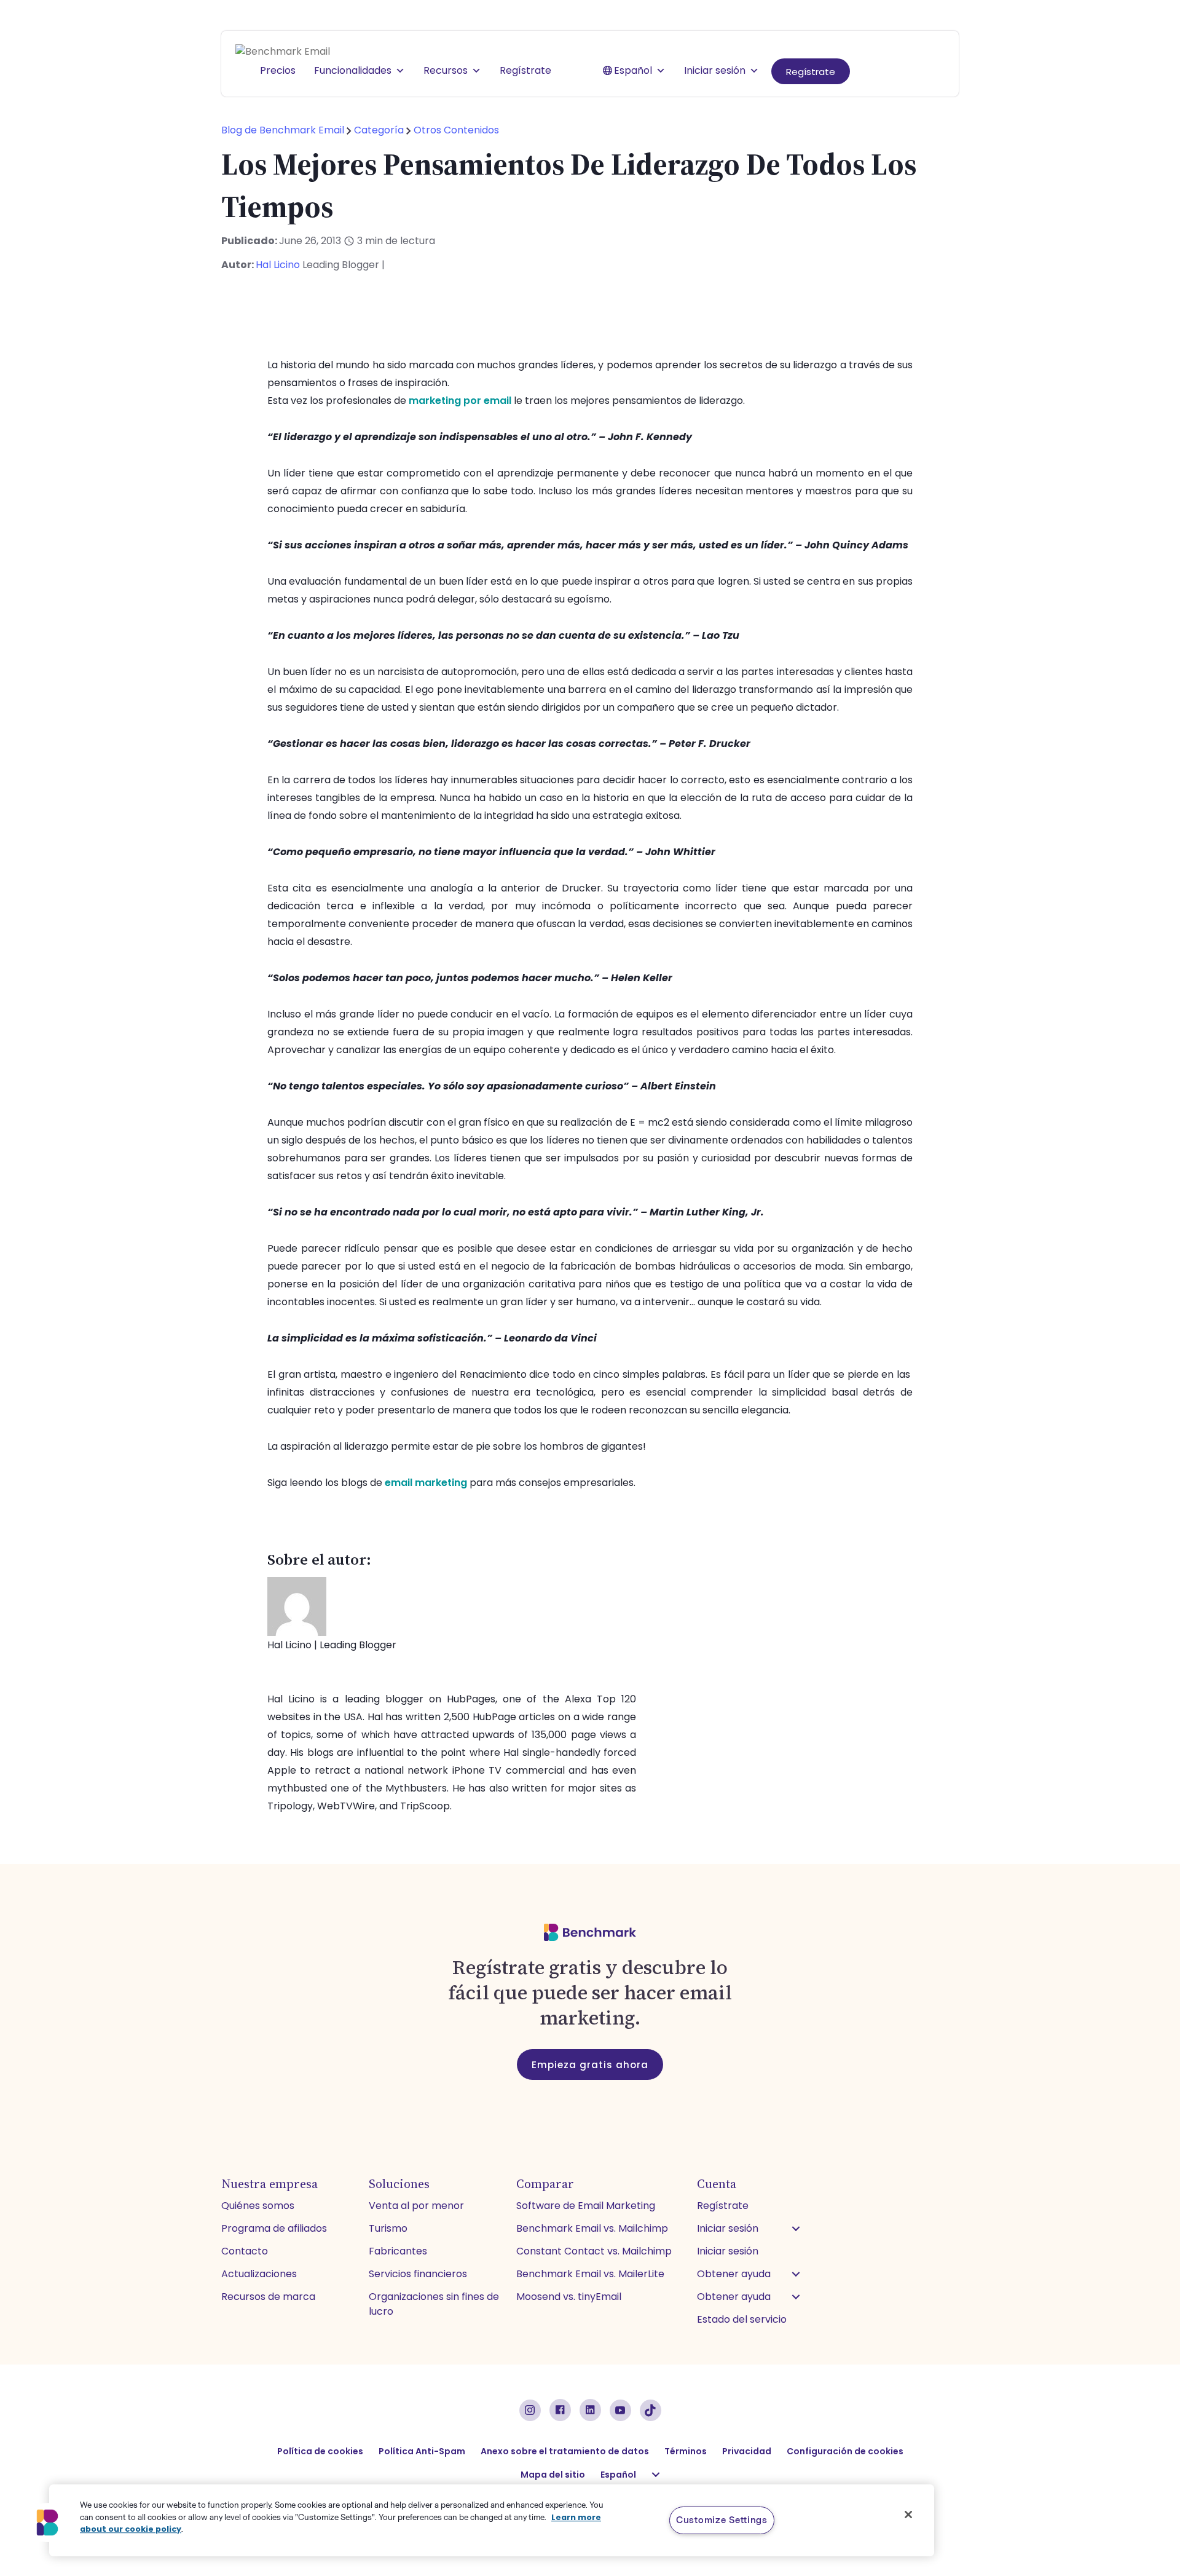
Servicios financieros (418, 2274)
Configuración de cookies (845, 2451)
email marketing (426, 1483)
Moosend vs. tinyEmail (569, 2297)
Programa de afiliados (274, 2228)
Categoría (379, 130)
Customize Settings (722, 2520)
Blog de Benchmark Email (284, 130)
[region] (492, 2520)
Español (633, 70)
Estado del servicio (742, 2319)
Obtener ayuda (734, 2274)
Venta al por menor (416, 2206)
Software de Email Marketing (586, 2206)
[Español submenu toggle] (656, 2475)
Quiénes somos (258, 2206)
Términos (686, 2451)
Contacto (245, 2251)
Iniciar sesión (715, 70)
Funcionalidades (353, 70)
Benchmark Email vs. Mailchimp (592, 2228)
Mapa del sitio (553, 2475)
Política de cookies (320, 2451)
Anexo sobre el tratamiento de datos (565, 2451)
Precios (278, 70)
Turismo (388, 2228)
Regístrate (811, 72)
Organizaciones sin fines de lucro (434, 2304)
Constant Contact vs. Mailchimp (594, 2251)
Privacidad (747, 2451)
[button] (796, 2229)
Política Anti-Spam (422, 2451)
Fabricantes (398, 2251)
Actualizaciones (259, 2274)
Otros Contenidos (456, 130)
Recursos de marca (268, 2297)
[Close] (908, 2515)
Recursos (446, 70)
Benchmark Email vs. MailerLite (590, 2274)
